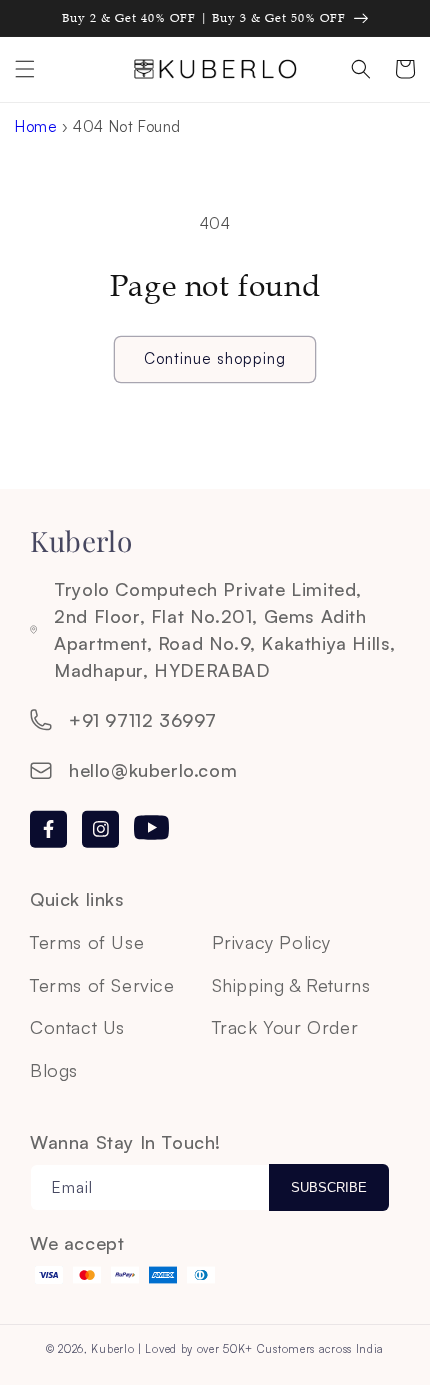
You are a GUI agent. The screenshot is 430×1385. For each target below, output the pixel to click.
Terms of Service (102, 985)
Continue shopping (215, 358)
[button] (25, 69)
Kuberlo (112, 1349)
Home (36, 126)
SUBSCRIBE (329, 1187)
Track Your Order (285, 1027)
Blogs (54, 1070)
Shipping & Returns (291, 985)
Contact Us (77, 1027)
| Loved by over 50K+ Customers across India (261, 1349)
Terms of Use (87, 942)
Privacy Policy (271, 942)
